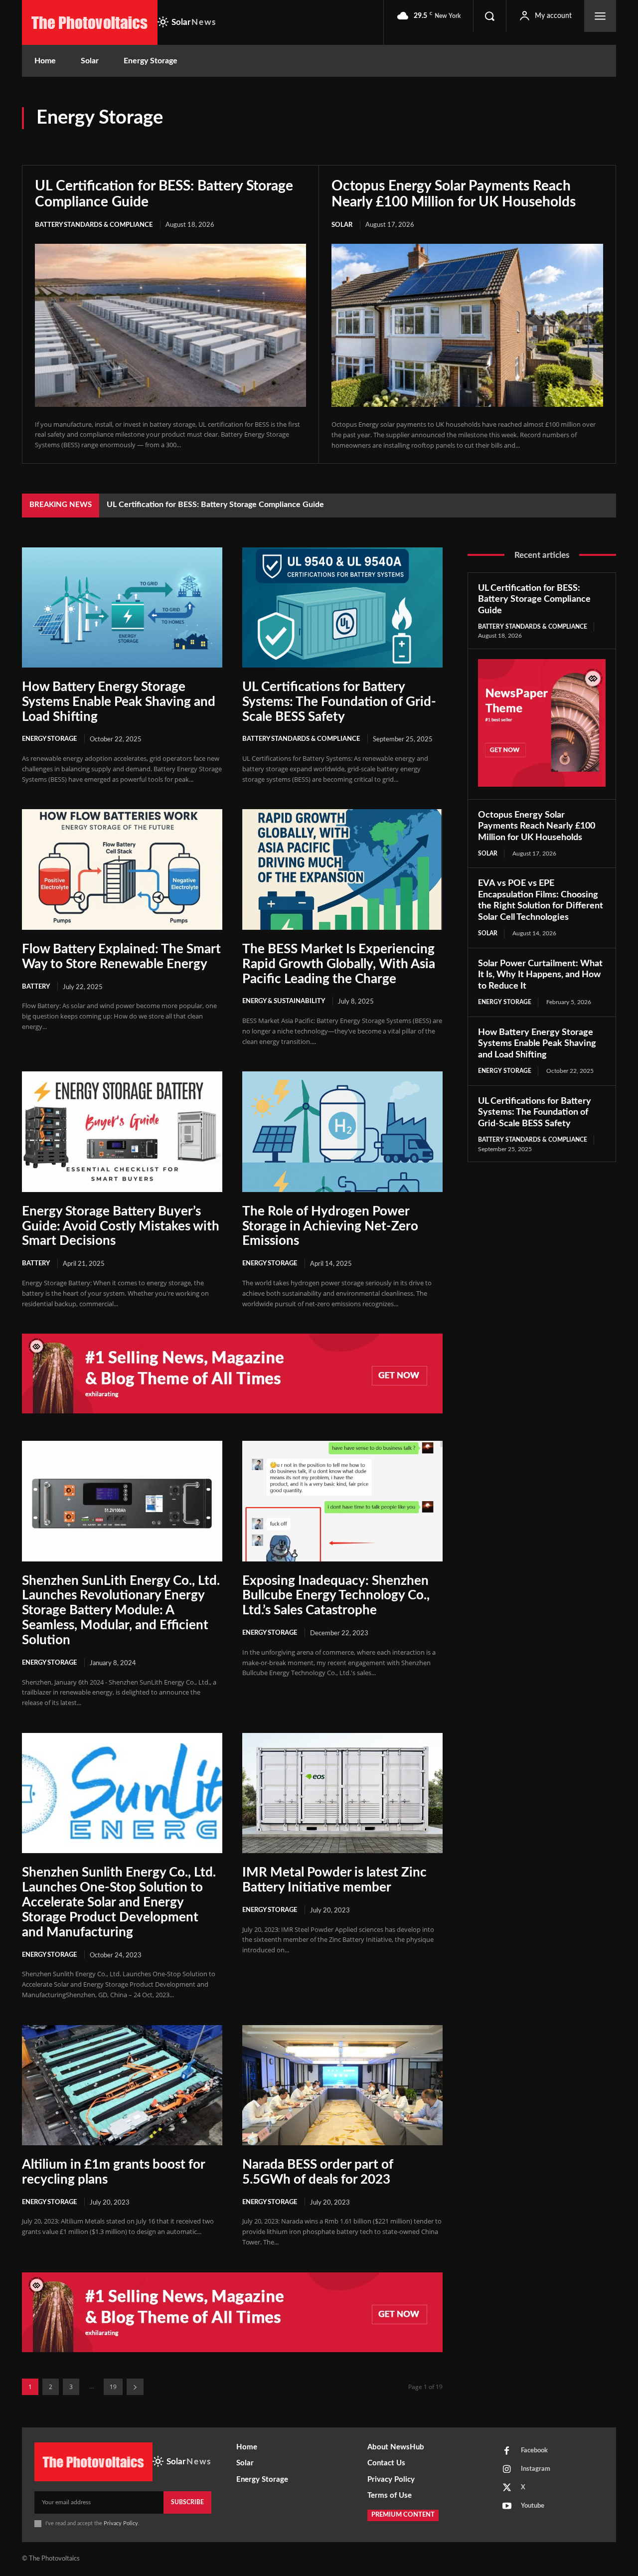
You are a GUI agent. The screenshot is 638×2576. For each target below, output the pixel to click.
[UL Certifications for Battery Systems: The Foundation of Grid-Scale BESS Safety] (342, 607)
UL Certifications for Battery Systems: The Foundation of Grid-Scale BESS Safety (339, 702)
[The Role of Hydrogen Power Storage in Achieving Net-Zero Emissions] (342, 1131)
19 (113, 2387)
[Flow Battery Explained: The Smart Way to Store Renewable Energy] (122, 869)
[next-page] (135, 2387)
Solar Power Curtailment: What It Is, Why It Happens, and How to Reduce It (540, 975)
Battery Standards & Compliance (478, 123)
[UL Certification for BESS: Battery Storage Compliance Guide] (170, 325)
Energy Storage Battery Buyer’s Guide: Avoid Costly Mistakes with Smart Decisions (121, 1226)
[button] (489, 16)
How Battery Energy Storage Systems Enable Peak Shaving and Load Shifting (119, 702)
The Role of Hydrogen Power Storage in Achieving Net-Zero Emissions (330, 1226)
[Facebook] (507, 2451)
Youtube (533, 2506)
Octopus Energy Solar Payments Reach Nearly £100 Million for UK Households (246, 505)
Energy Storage (49, 739)
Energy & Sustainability (578, 123)
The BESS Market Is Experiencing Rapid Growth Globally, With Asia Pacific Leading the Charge (339, 964)
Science (571, 138)
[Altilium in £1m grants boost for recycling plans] (122, 2085)
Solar (606, 138)
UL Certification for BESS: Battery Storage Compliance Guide (534, 600)
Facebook (534, 2451)
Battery (402, 123)
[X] (507, 2488)
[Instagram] (507, 2470)
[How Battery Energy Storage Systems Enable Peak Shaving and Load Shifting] (122, 607)
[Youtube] (507, 2507)
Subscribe (187, 2502)
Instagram (536, 2469)
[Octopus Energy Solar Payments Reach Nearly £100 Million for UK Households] (467, 325)
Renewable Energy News (507, 138)
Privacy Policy (121, 2523)
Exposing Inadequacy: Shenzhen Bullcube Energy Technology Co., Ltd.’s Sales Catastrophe (336, 1596)
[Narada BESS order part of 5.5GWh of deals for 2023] (342, 2085)
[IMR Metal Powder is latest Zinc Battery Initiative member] (342, 1793)
